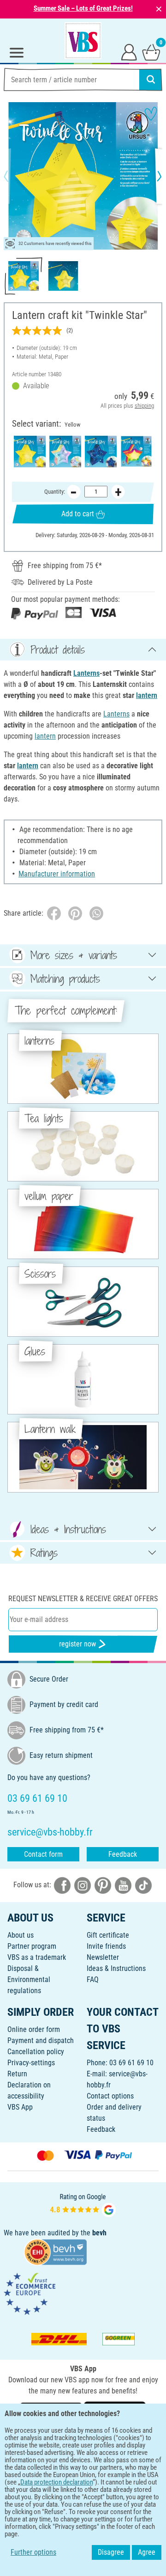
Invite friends (106, 1946)
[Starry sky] (101, 451)
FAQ (93, 1979)
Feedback (123, 1854)
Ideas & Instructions (116, 1968)
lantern (147, 695)
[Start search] (151, 80)
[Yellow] (30, 451)
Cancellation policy (36, 2052)
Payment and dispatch (41, 2041)
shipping (144, 406)
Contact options (110, 2096)
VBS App (20, 2107)
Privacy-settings (31, 2063)
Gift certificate (108, 1935)
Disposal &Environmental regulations (29, 1979)
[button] (14, 176)
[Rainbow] (136, 451)
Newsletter (103, 1957)
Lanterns (86, 673)
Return (17, 2074)
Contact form (43, 1854)
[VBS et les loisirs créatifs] (83, 41)
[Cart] (151, 52)
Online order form (34, 2029)
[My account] (129, 52)
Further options (33, 2552)
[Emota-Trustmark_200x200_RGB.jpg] (30, 2293)
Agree (147, 2552)
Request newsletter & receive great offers (83, 1599)
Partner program (32, 1946)
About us (21, 1935)
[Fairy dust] (65, 451)
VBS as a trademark (37, 1957)
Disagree (111, 2552)
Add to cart (78, 514)
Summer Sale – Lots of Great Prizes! (83, 8)
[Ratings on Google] (83, 2204)
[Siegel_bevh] (55, 2251)
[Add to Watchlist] (151, 114)
